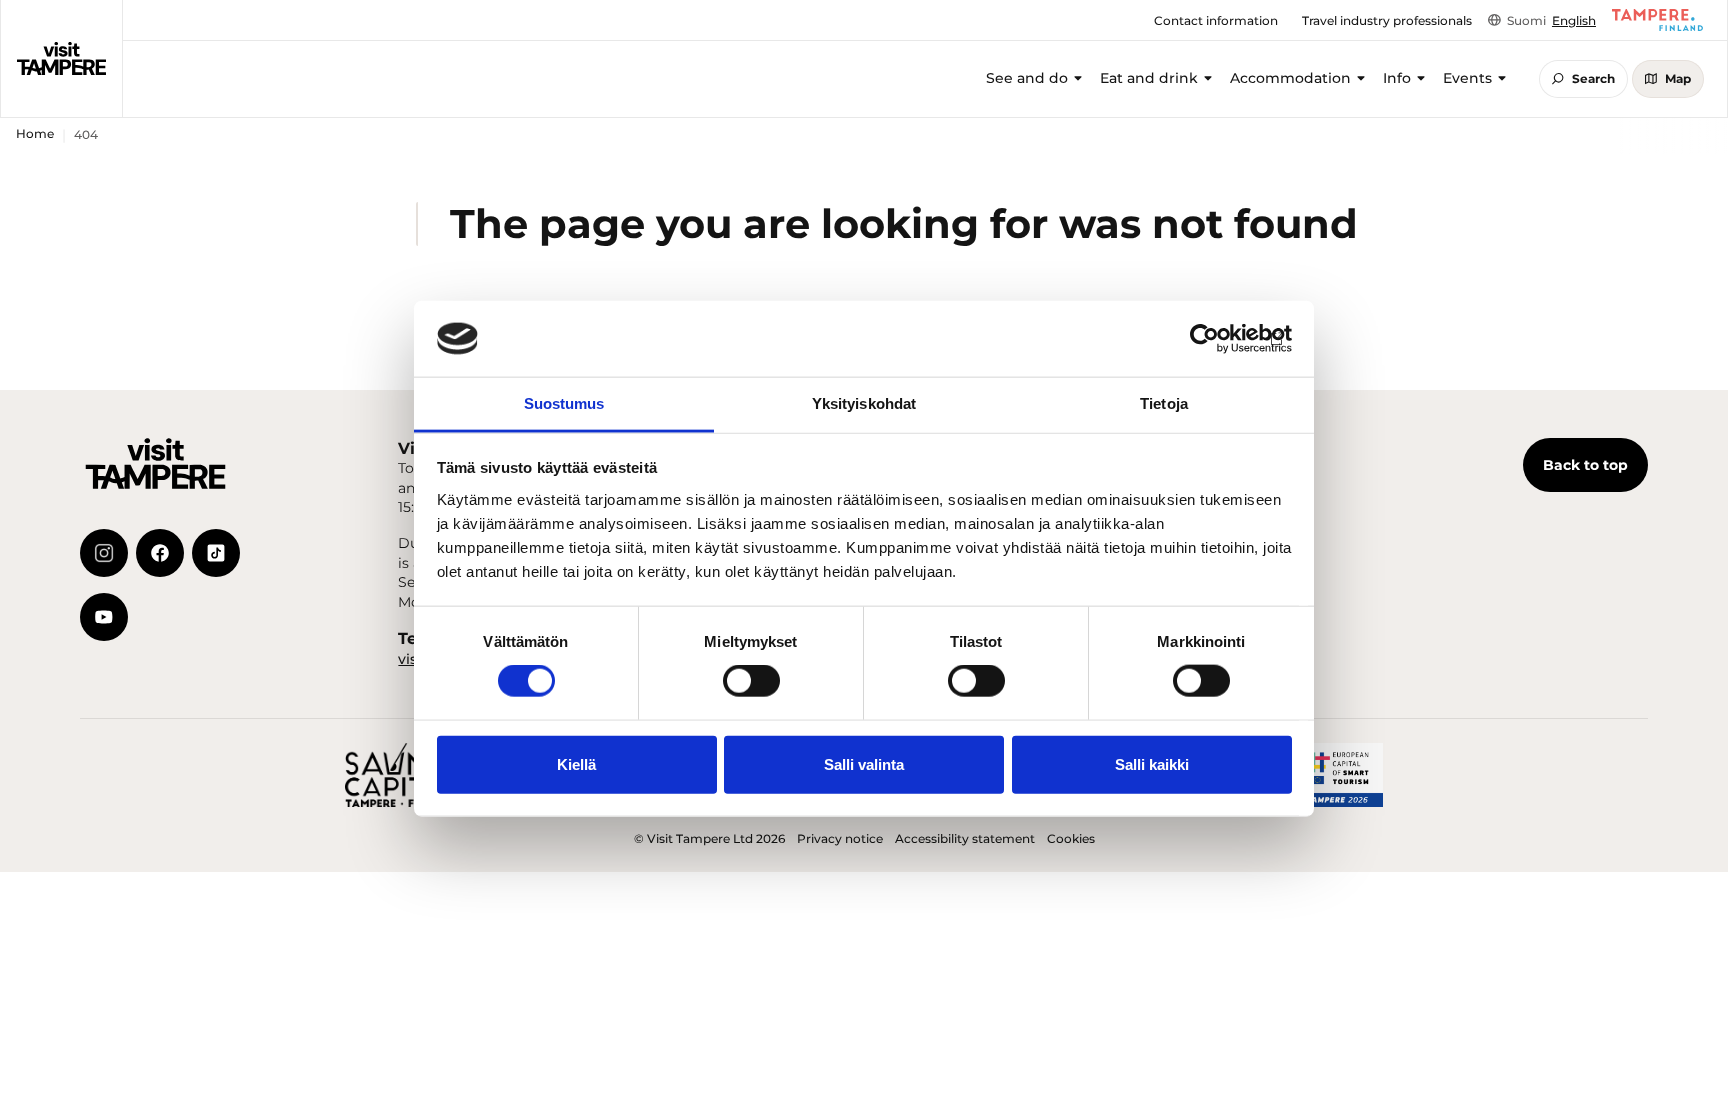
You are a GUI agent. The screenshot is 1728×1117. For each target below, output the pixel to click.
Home (35, 133)
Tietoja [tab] (1164, 403)
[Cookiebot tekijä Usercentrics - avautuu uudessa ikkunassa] (1204, 339)
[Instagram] (104, 553)
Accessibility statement (965, 838)
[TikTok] (216, 553)
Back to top (1585, 465)
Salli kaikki (1152, 763)
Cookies (1071, 838)
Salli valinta (864, 763)
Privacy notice (840, 838)
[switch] (751, 681)
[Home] (61, 58)
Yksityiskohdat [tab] (864, 403)
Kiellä (576, 763)
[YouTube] (104, 617)
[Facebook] (160, 553)
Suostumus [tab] (564, 403)
